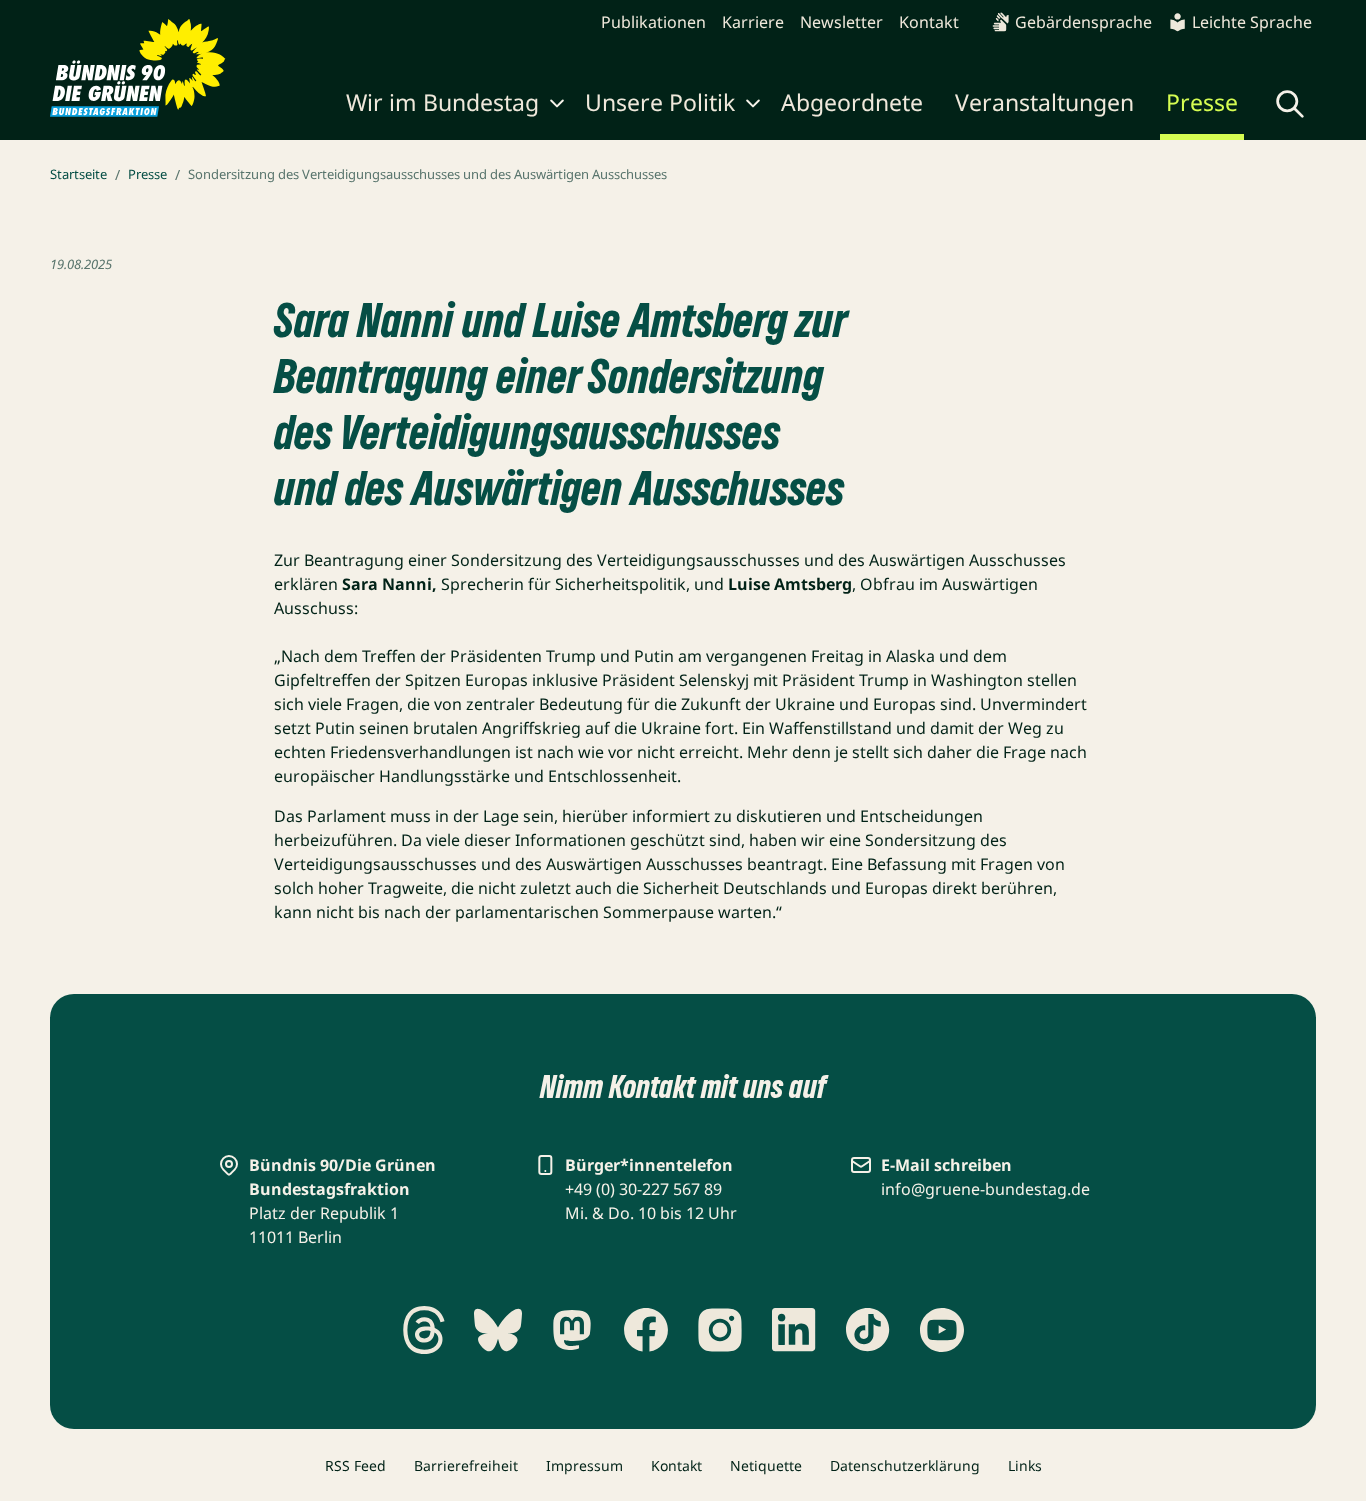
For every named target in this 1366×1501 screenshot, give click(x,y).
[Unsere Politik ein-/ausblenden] (753, 106)
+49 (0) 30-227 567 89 (643, 1189)
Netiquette (766, 1465)
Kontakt (929, 22)
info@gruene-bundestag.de (985, 1189)
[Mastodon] (572, 1330)
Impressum (584, 1465)
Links (1025, 1465)
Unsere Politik (660, 102)
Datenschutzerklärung (905, 1465)
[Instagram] (720, 1330)
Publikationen (653, 22)
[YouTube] (942, 1330)
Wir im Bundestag (442, 102)
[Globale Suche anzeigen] (1290, 104)
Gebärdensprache (1083, 22)
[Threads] (424, 1330)
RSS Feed (355, 1465)
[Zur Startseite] (138, 68)
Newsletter (841, 22)
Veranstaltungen (1044, 102)
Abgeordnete (852, 102)
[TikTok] (868, 1330)
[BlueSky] (498, 1330)
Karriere (753, 22)
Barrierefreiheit (466, 1465)
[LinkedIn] (794, 1330)
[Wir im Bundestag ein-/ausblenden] (557, 106)
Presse (1202, 102)
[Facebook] (646, 1330)
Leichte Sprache (1252, 22)
